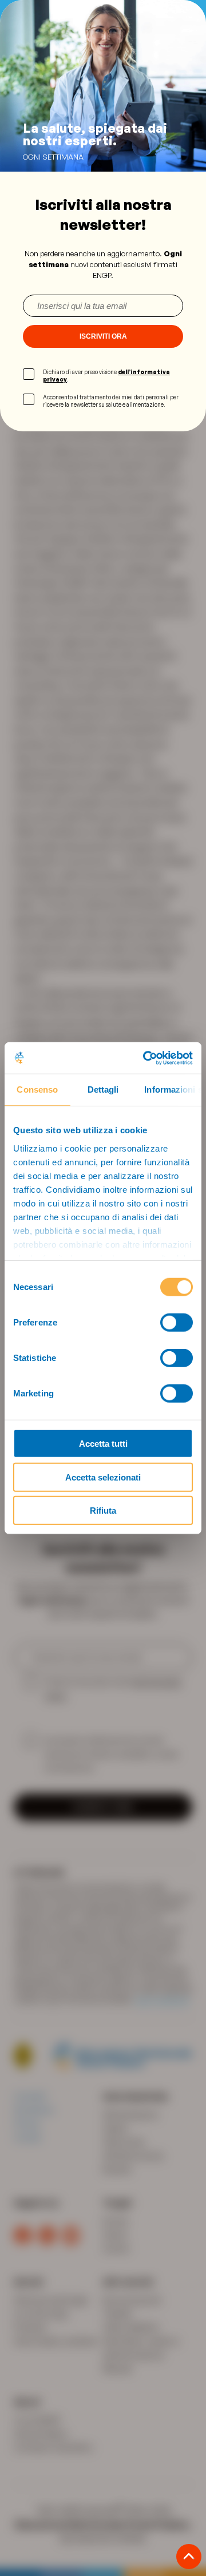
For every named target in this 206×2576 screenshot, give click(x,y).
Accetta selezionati (103, 1477)
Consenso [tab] (37, 1089)
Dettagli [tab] (103, 1089)
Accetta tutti (103, 1444)
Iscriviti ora (103, 336)
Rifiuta (103, 1511)
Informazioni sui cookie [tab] (173, 1089)
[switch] (177, 1323)
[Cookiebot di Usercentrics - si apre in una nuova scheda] (145, 1058)
